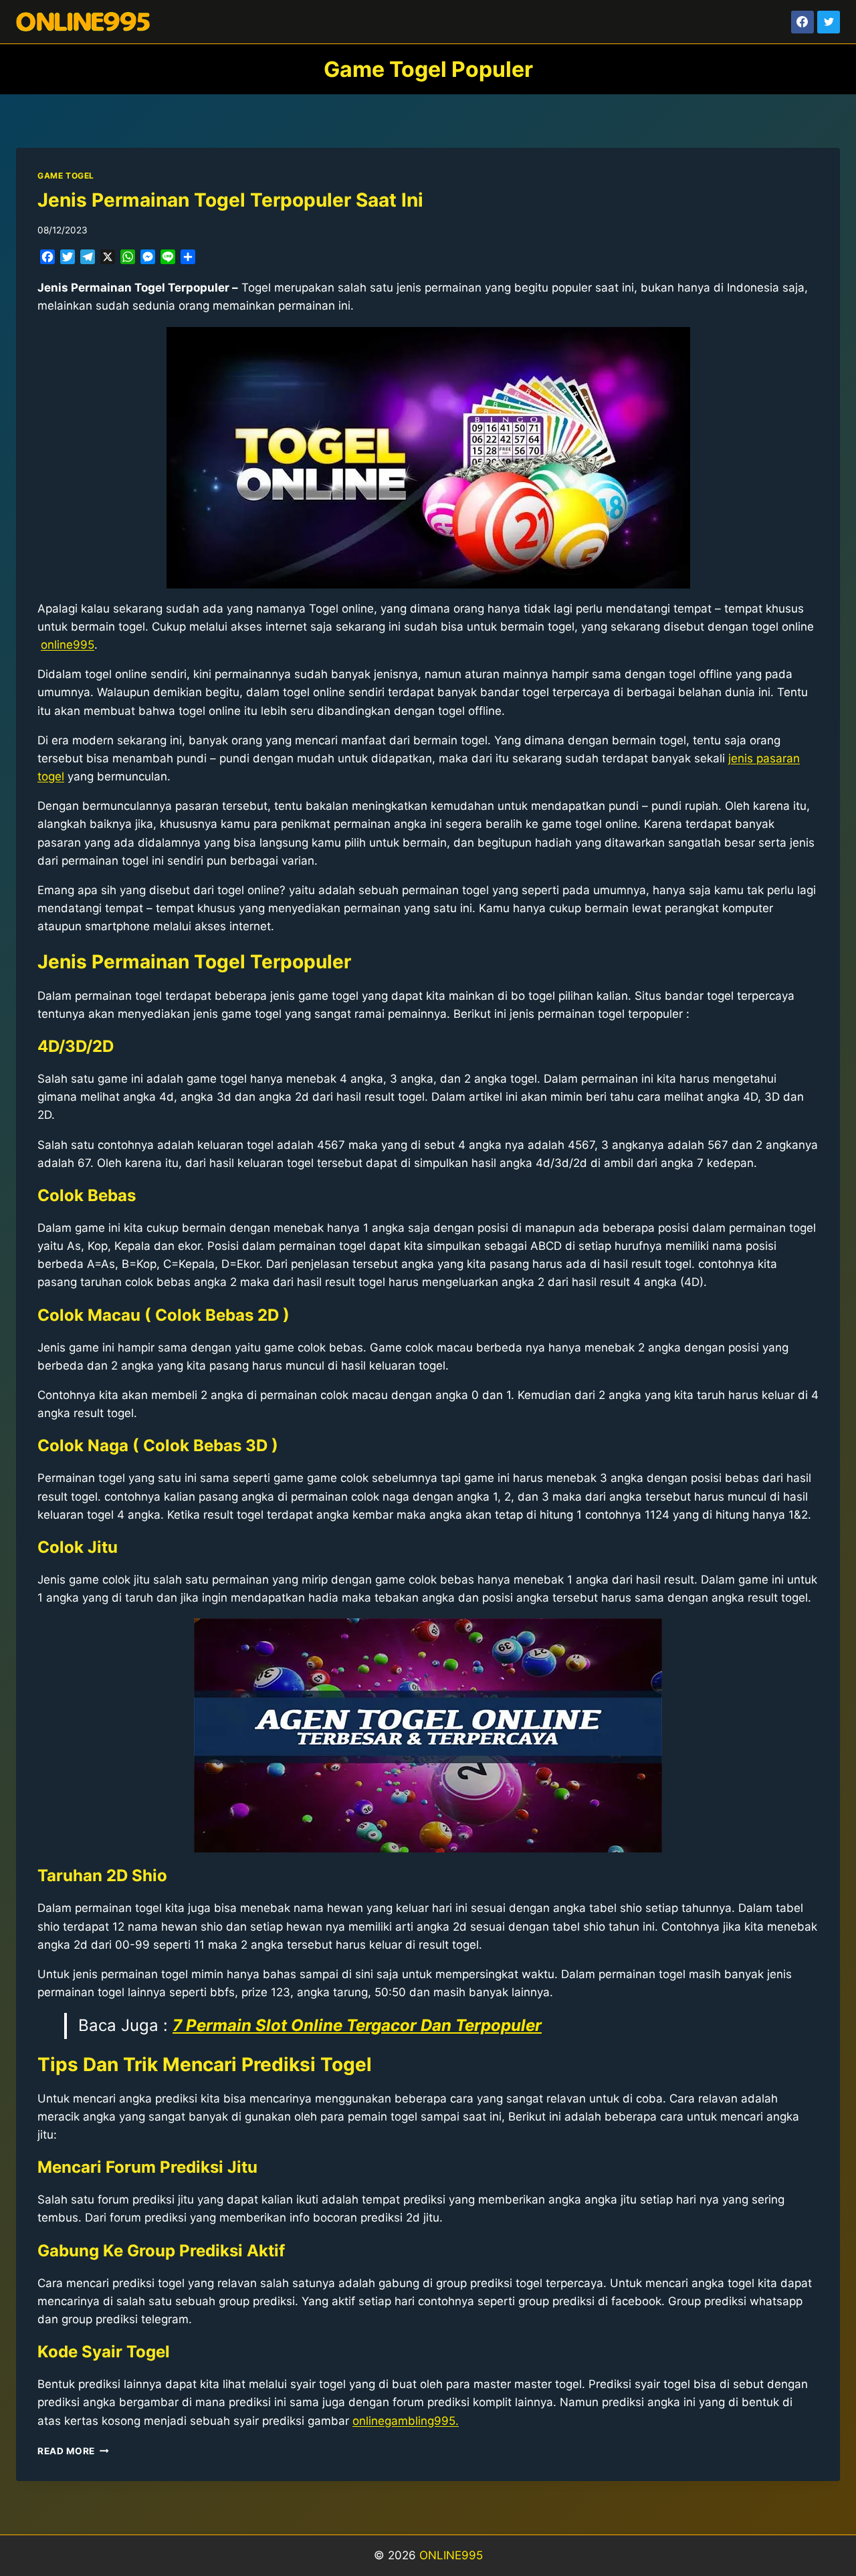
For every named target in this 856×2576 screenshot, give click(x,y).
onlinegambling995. (406, 2421)
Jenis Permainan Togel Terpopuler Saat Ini (230, 200)
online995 (68, 645)
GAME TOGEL (66, 176)
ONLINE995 (451, 2555)
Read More (73, 2451)
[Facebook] (802, 22)
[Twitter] (829, 22)
